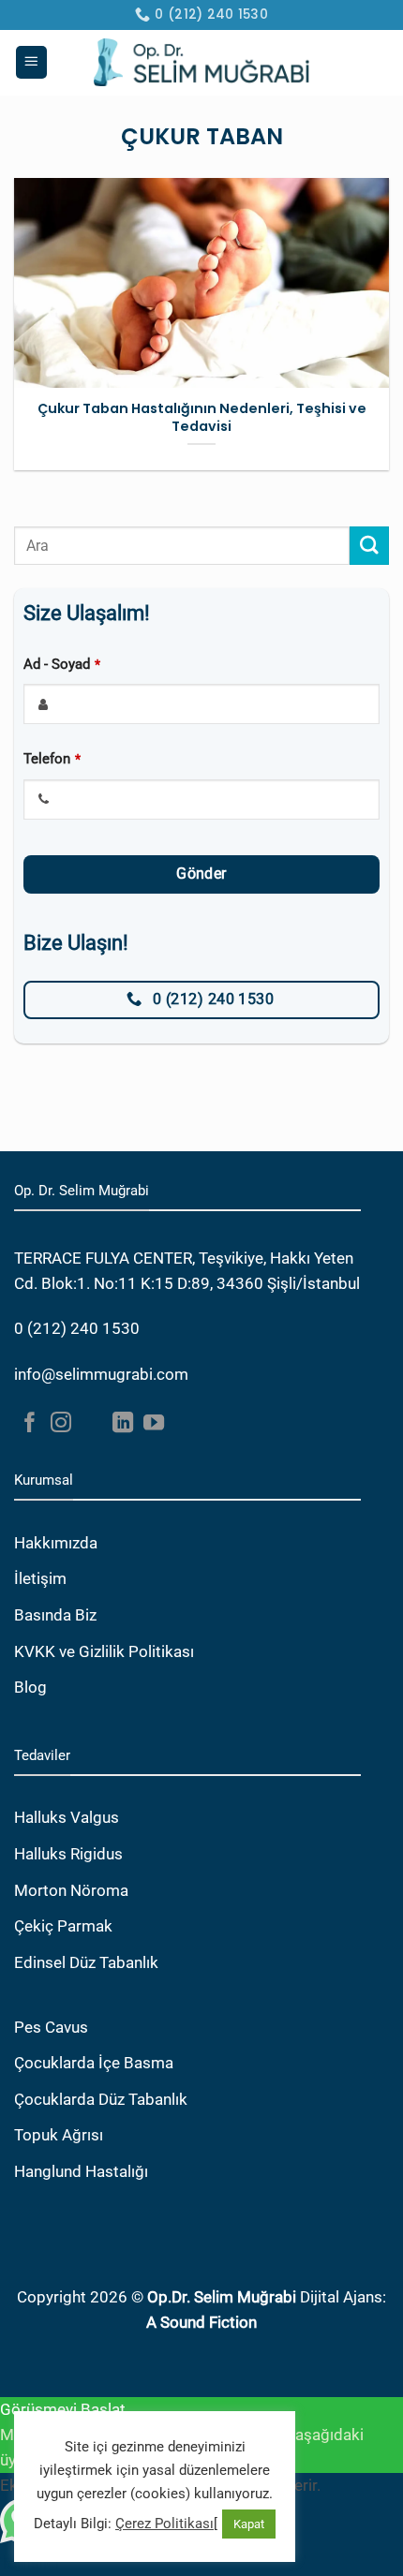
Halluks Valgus (67, 1817)
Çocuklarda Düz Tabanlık (101, 2099)
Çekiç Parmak (63, 1926)
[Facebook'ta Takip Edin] (30, 1424)
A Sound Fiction (201, 2322)
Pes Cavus (51, 2027)
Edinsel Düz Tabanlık (86, 1962)
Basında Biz (55, 1615)
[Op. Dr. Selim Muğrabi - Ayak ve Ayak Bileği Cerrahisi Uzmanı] (202, 62)
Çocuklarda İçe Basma (94, 2063)
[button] (32, 62)
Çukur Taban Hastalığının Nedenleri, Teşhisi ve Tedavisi (202, 417)
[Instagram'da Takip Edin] (61, 1424)
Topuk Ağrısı (59, 2135)
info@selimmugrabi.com (101, 1374)
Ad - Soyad (62, 664)
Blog (30, 1687)
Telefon (52, 759)
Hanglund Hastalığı (81, 2171)
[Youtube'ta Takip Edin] (154, 1424)
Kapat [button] (249, 2524)
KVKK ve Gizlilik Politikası (104, 1651)
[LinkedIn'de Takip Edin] (123, 1424)
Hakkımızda (56, 1543)
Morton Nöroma (71, 1890)
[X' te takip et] (92, 1424)
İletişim (40, 1578)
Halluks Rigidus (68, 1854)
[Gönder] (369, 546)
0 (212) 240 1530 (77, 1328)
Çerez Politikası (164, 2524)
